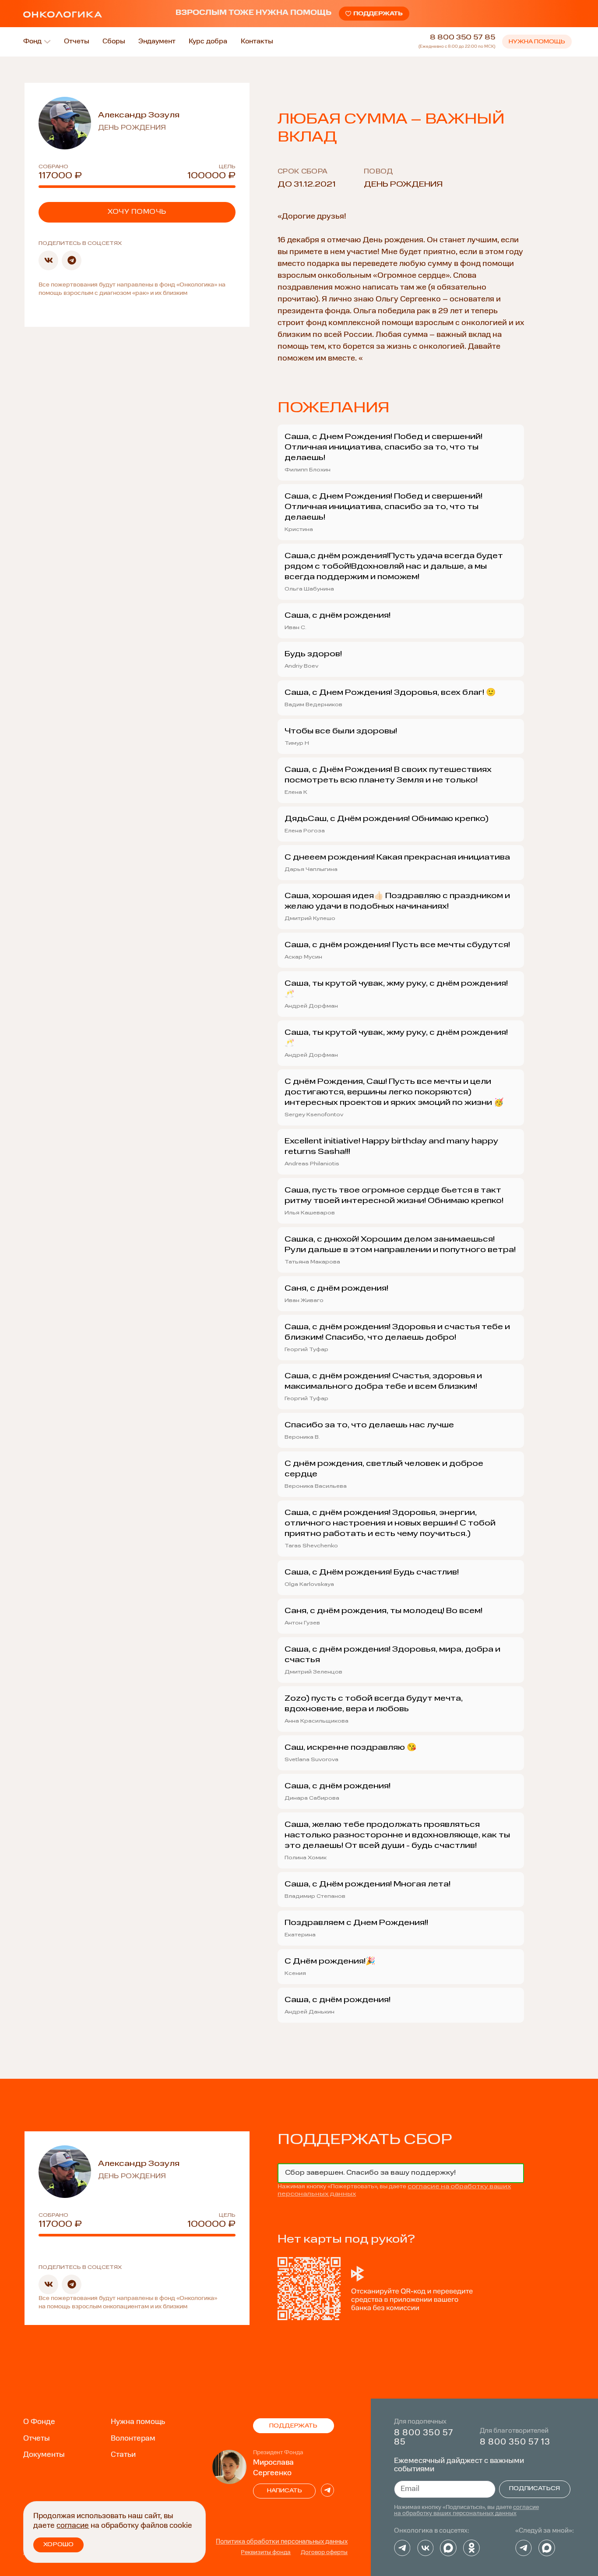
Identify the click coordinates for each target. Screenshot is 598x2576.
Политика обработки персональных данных (282, 2542)
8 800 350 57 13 (515, 2442)
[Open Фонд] (47, 42)
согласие (73, 2526)
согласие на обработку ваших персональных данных (466, 2511)
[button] (48, 260)
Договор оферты (324, 2553)
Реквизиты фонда (266, 2553)
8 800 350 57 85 (463, 38)
